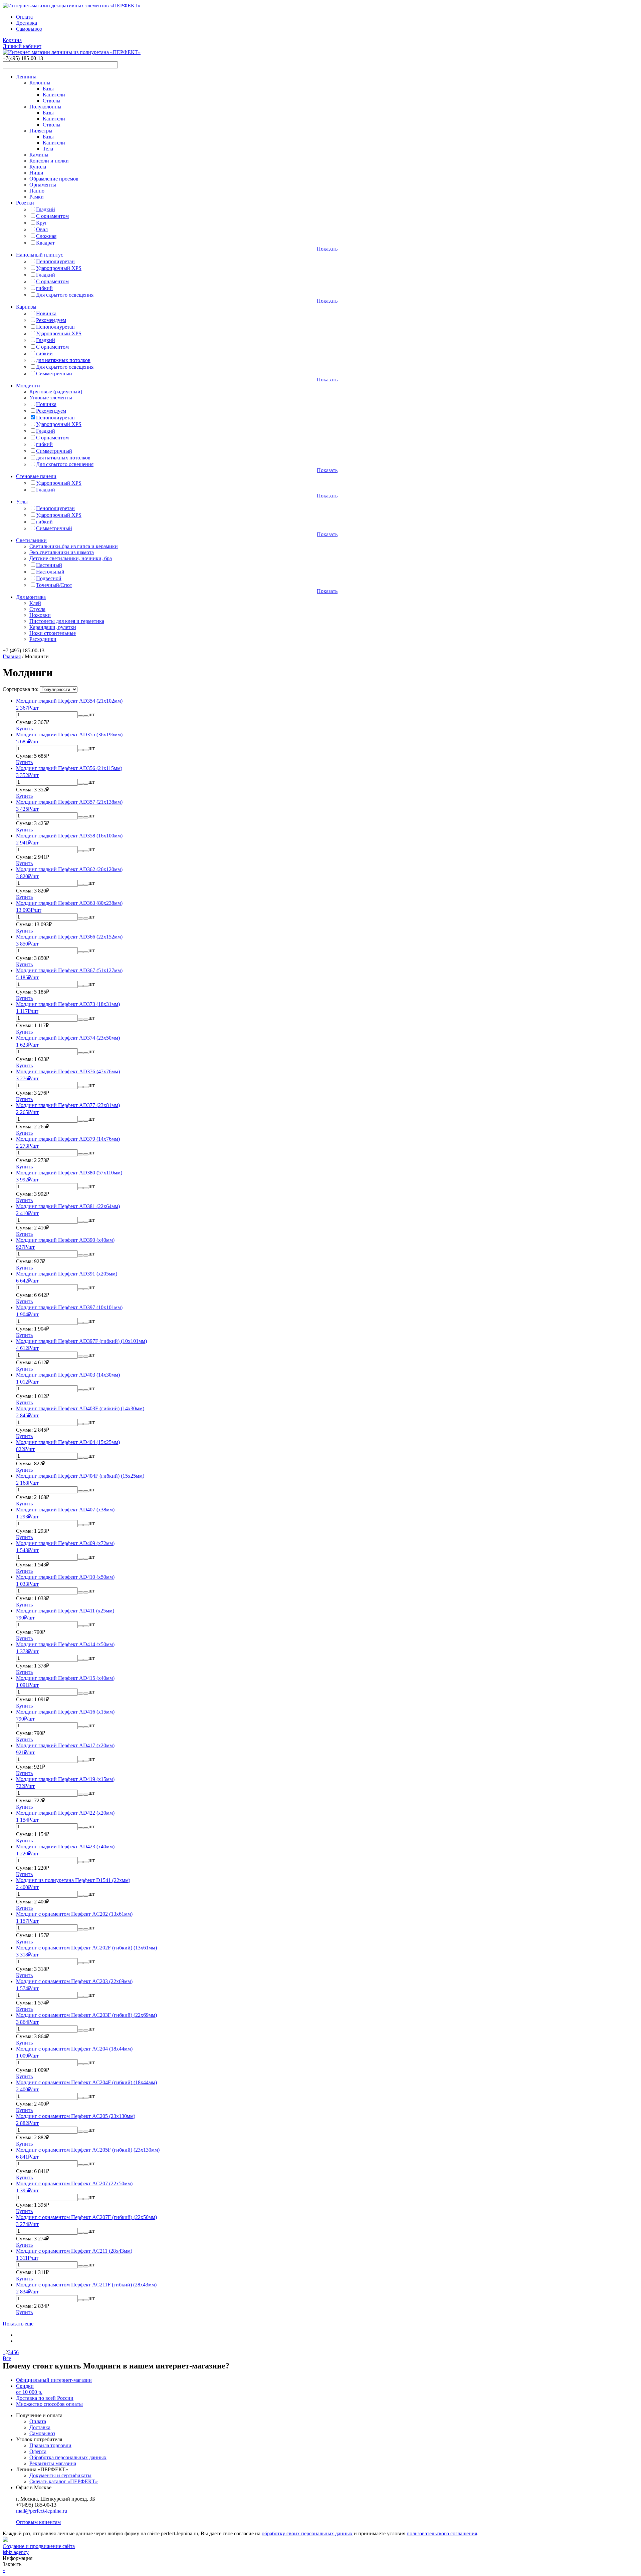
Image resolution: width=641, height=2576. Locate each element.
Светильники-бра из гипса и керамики (74, 546)
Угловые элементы (51, 398)
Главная (12, 656)
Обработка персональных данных (68, 2457)
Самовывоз (29, 29)
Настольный (50, 572)
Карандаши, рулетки (53, 627)
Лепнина (26, 77)
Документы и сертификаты (60, 2475)
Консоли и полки (49, 161)
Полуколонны (45, 107)
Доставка (27, 23)
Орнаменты (43, 185)
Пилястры (41, 131)
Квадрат (45, 243)
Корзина (12, 40)
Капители (54, 95)
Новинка (46, 313)
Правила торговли (50, 2445)
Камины (39, 155)
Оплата (24, 17)
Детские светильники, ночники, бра (71, 558)
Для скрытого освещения (65, 295)
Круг (42, 223)
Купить (24, 728)
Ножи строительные (53, 633)
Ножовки (40, 615)
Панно (37, 191)
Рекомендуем (51, 320)
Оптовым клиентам (38, 2522)
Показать (327, 249)
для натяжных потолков (63, 360)
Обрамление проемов (54, 179)
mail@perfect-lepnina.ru (42, 2511)
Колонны (40, 83)
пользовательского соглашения (442, 2533)
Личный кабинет (22, 46)
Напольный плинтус (40, 255)
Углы (22, 502)
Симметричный (54, 374)
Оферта (38, 2451)
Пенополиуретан (55, 261)
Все (7, 2358)
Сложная (46, 236)
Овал (42, 229)
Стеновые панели (36, 476)
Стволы (52, 101)
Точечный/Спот (54, 585)
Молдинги (28, 386)
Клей (35, 603)
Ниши (36, 173)
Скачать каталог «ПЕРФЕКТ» (64, 2481)
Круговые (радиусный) (56, 392)
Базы (48, 89)
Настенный (49, 565)
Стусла (37, 609)
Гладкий (46, 209)
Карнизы (26, 307)
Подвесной (49, 578)
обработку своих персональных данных (307, 2533)
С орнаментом (52, 216)
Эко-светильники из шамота (62, 552)
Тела (48, 149)
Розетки (25, 203)
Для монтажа (31, 597)
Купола (38, 167)
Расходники (43, 639)
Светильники (31, 540)
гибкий (44, 288)
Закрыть (12, 2564)
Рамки (37, 197)
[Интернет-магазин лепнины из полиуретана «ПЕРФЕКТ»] (72, 6)
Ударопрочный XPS (59, 268)
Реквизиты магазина (53, 2463)
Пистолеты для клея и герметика (67, 621)
